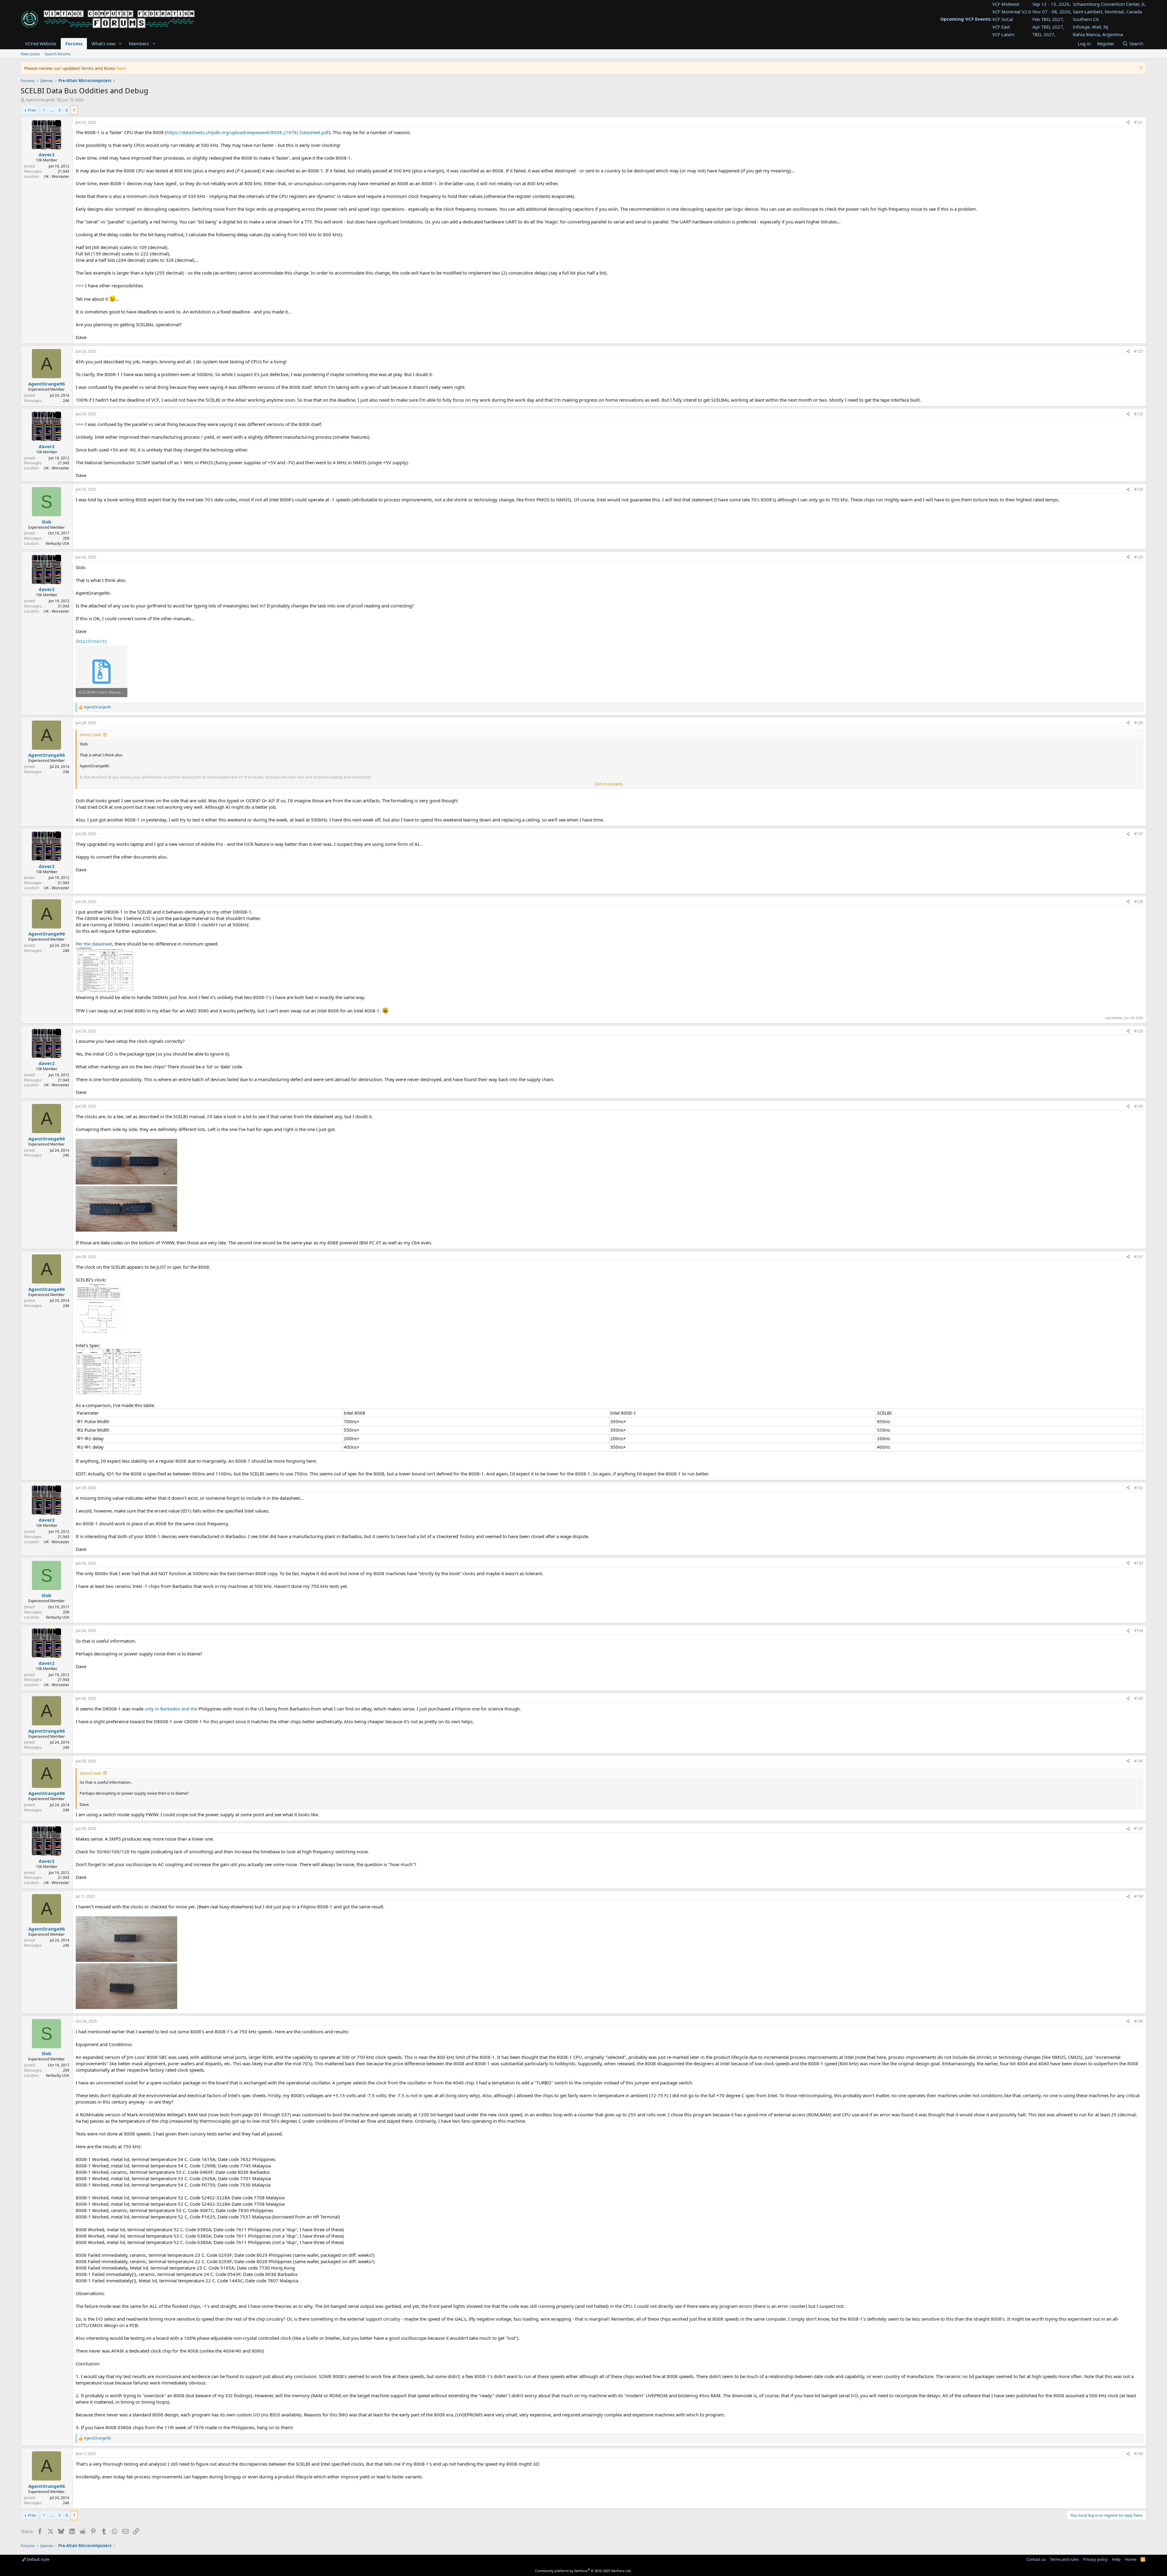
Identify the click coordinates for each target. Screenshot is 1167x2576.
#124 (1139, 489)
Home (1131, 2559)
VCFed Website (41, 43)
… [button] (52, 110)
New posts (30, 54)
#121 (1139, 122)
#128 (1139, 902)
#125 (1139, 557)
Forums (74, 43)
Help (1116, 2559)
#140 (1139, 2454)
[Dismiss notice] (1140, 68)
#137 (1139, 1829)
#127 (1139, 834)
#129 (1139, 1031)
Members (139, 43)
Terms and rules (1064, 2559)
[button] (120, 44)
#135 (1139, 1698)
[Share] (1128, 123)
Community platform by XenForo (583, 2571)
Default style (38, 2559)
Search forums (58, 54)
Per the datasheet (94, 944)
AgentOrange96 (40, 100)
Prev (32, 110)
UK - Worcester (57, 176)
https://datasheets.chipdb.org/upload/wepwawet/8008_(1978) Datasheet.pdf (248, 132)
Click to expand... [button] (610, 784)
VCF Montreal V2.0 (1012, 12)
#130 (1139, 1106)
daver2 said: (90, 735)
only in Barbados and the (172, 1709)
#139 (1139, 2021)
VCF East (1001, 27)
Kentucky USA (58, 543)
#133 (1139, 1563)
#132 (1139, 1488)
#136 (1139, 1761)
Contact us (1036, 2559)
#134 (1139, 1631)
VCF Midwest (1006, 4)
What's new (103, 43)
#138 (1139, 1896)
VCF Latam (1003, 34)
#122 (1139, 351)
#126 (1139, 723)
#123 (1139, 414)
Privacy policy (1095, 2559)
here (121, 68)
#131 (1139, 1257)
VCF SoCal (1003, 19)
